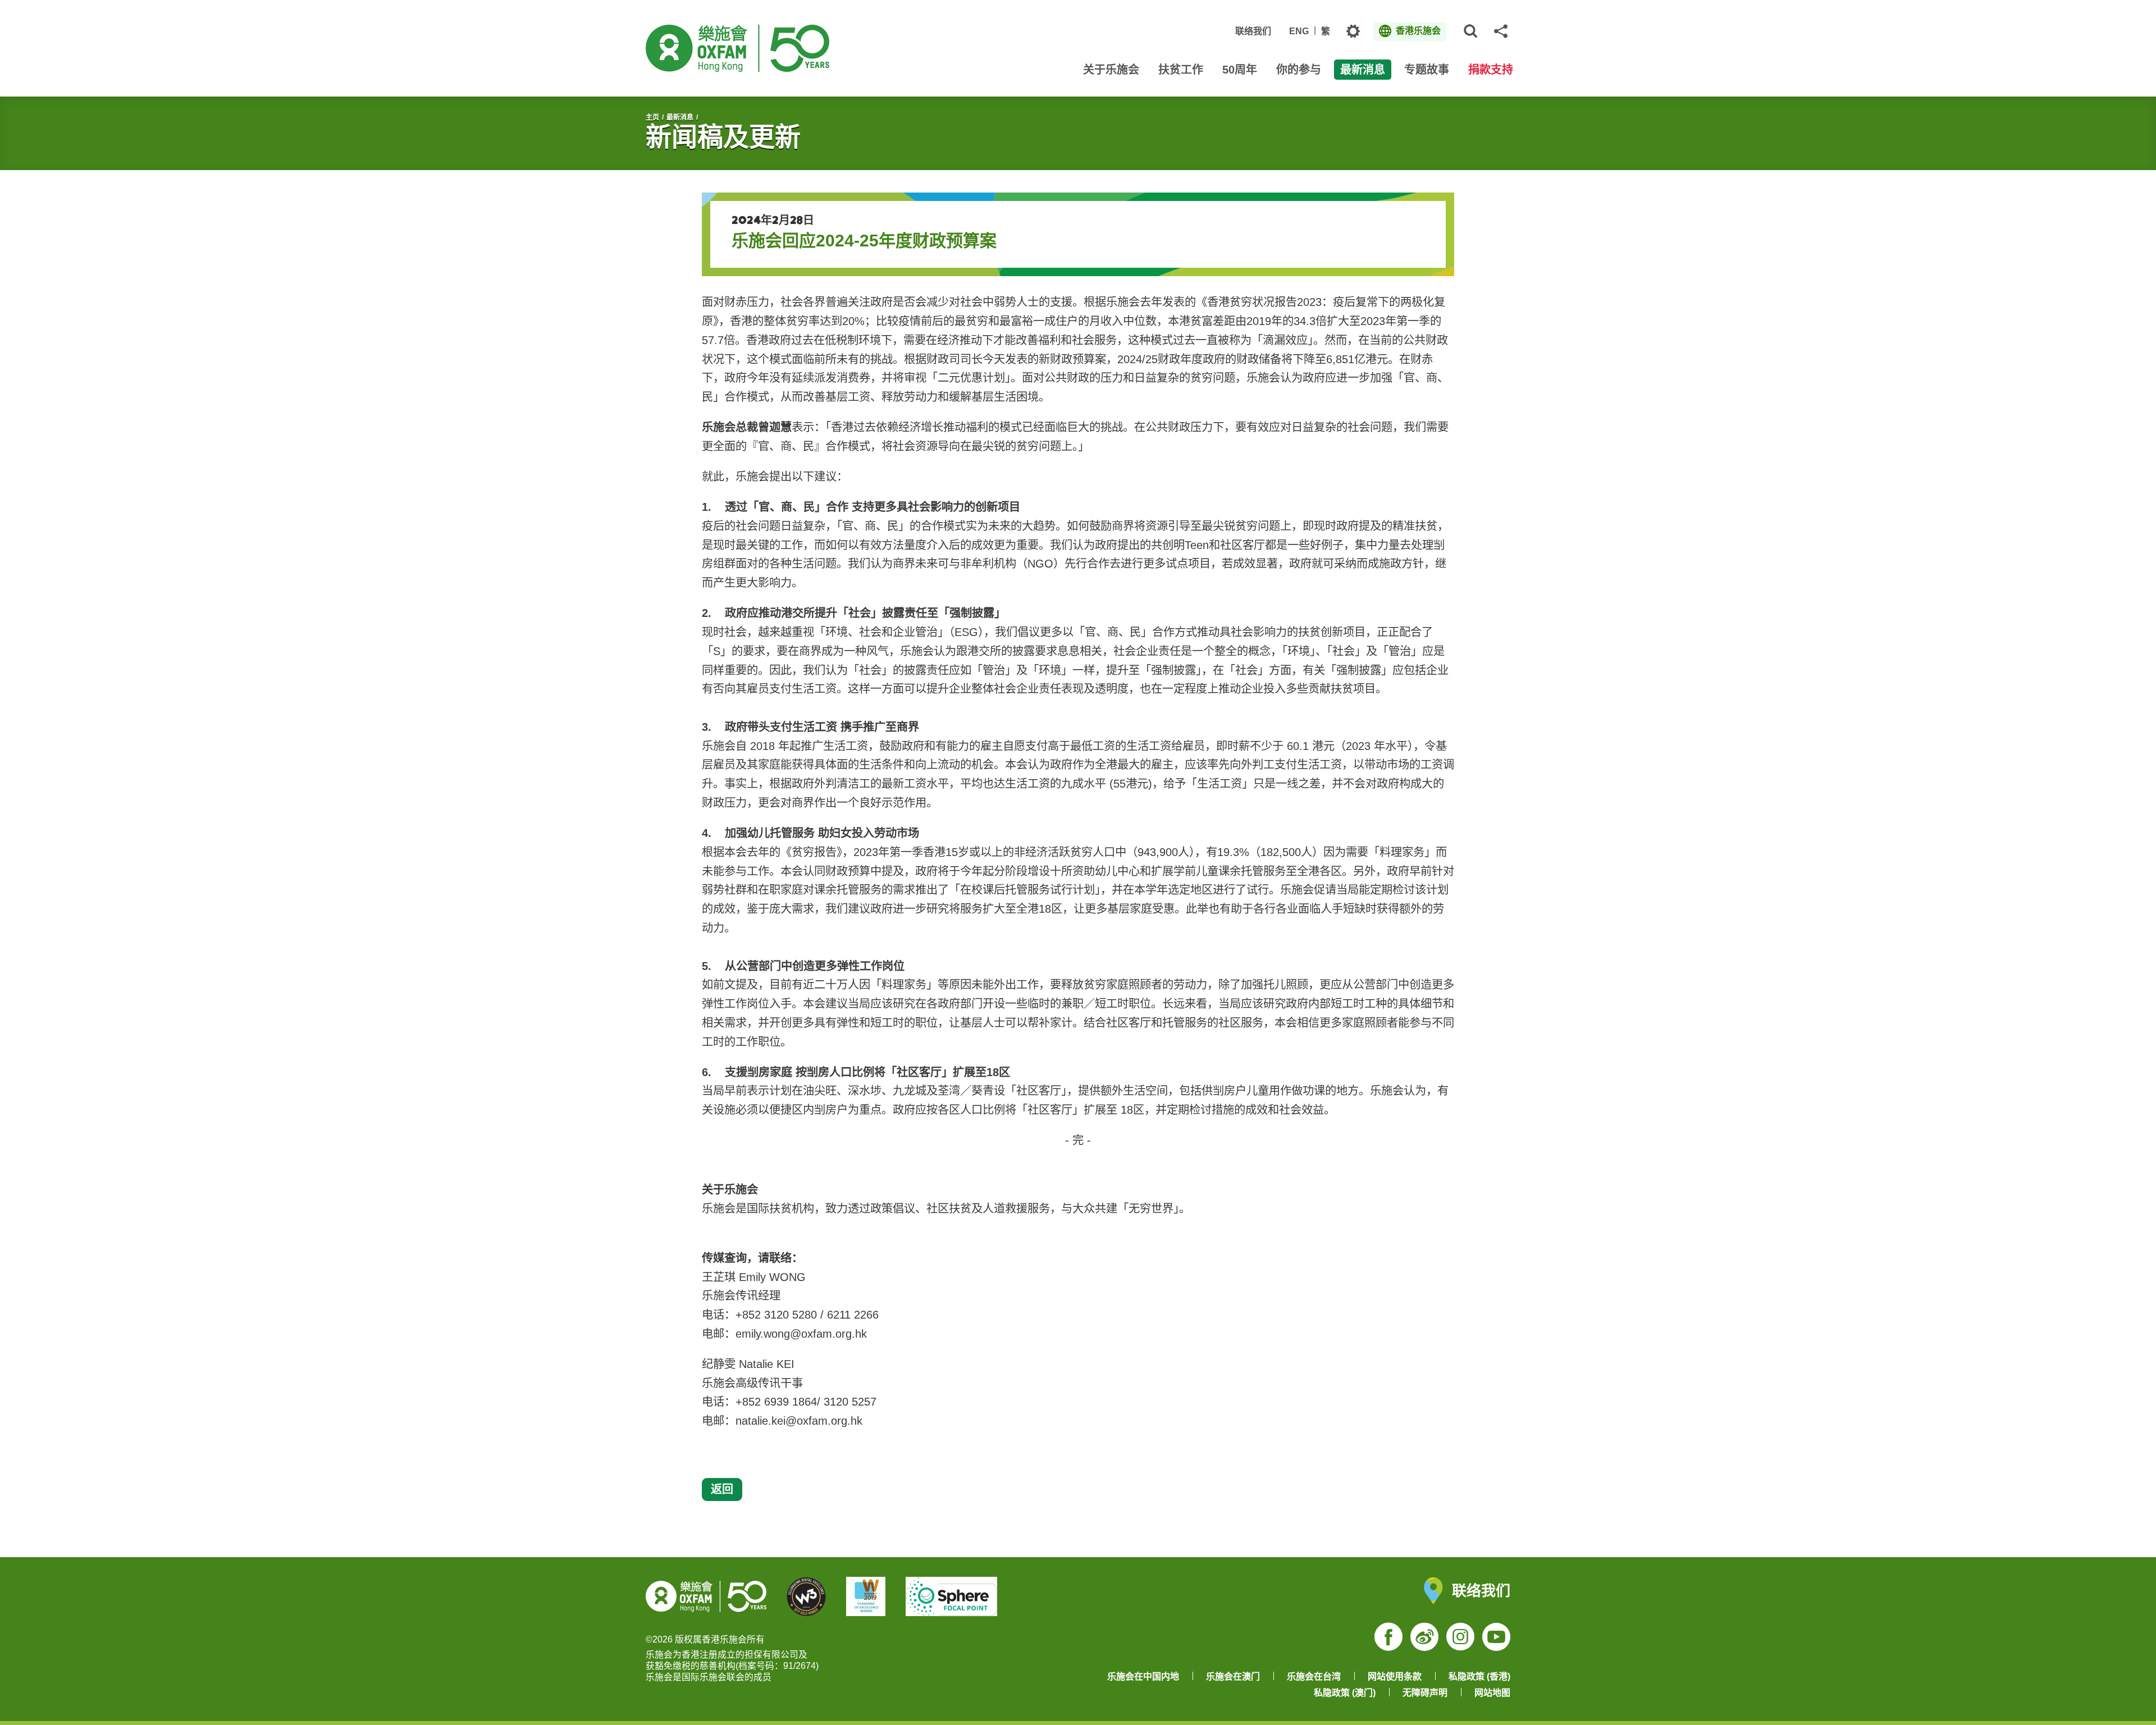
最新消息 (680, 117)
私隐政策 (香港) (1479, 1676)
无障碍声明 (1425, 1693)
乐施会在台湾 (1314, 1676)
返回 (722, 1489)
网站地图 (1492, 1693)
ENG (1299, 31)
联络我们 (1253, 31)
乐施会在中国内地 (1143, 1676)
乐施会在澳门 (1233, 1676)
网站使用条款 (1395, 1676)
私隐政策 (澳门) (1345, 1693)
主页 (652, 117)
